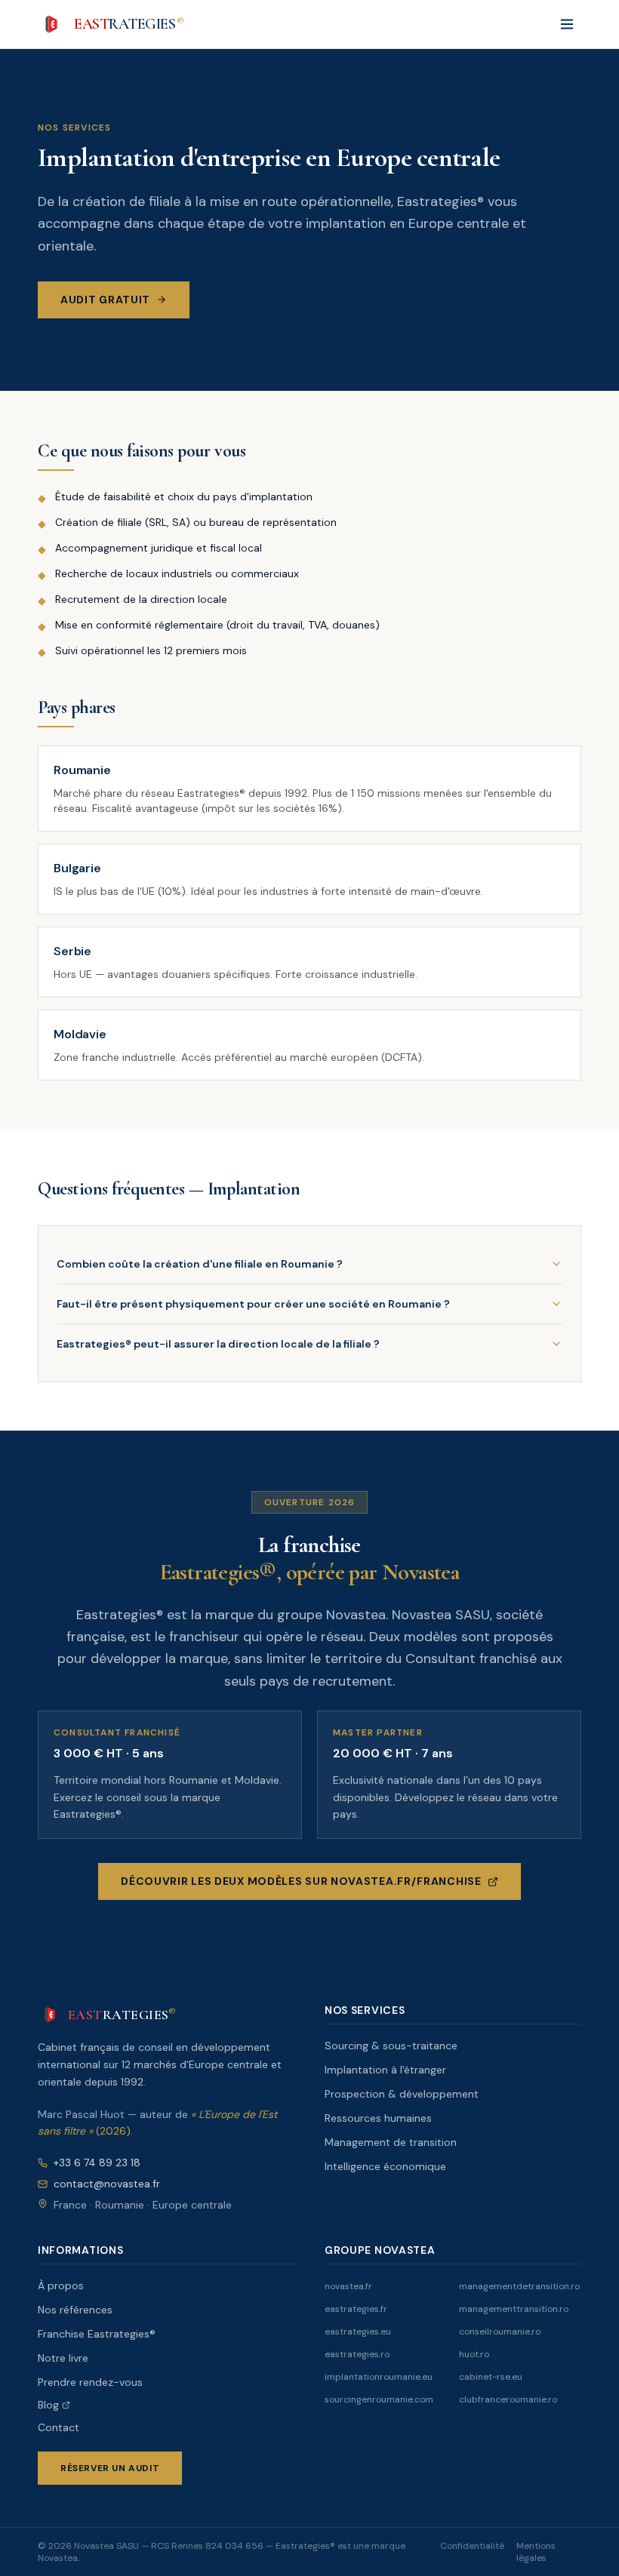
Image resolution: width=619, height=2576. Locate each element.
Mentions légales (536, 2552)
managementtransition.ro (514, 2309)
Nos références (75, 2310)
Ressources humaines (378, 2118)
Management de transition (391, 2142)
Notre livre (63, 2358)
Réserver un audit (110, 2468)
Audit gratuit (105, 300)
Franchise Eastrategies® (97, 2334)
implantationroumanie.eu (379, 2377)
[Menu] (567, 24)
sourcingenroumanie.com (379, 2399)
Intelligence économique (385, 2166)
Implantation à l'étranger (385, 2070)
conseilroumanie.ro (500, 2332)
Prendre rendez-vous (90, 2382)
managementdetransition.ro (519, 2286)
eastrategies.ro (357, 2354)
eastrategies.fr (356, 2309)
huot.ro (474, 2354)
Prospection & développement (402, 2094)
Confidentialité (472, 2546)
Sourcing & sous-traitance (391, 2046)
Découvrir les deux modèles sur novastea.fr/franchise (301, 1881)
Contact (59, 2427)
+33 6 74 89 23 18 (97, 2163)
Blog (48, 2405)
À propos (61, 2286)
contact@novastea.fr (107, 2184)
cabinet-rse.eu (491, 2377)
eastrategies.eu (358, 2332)
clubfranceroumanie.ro (508, 2399)
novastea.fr (348, 2286)
